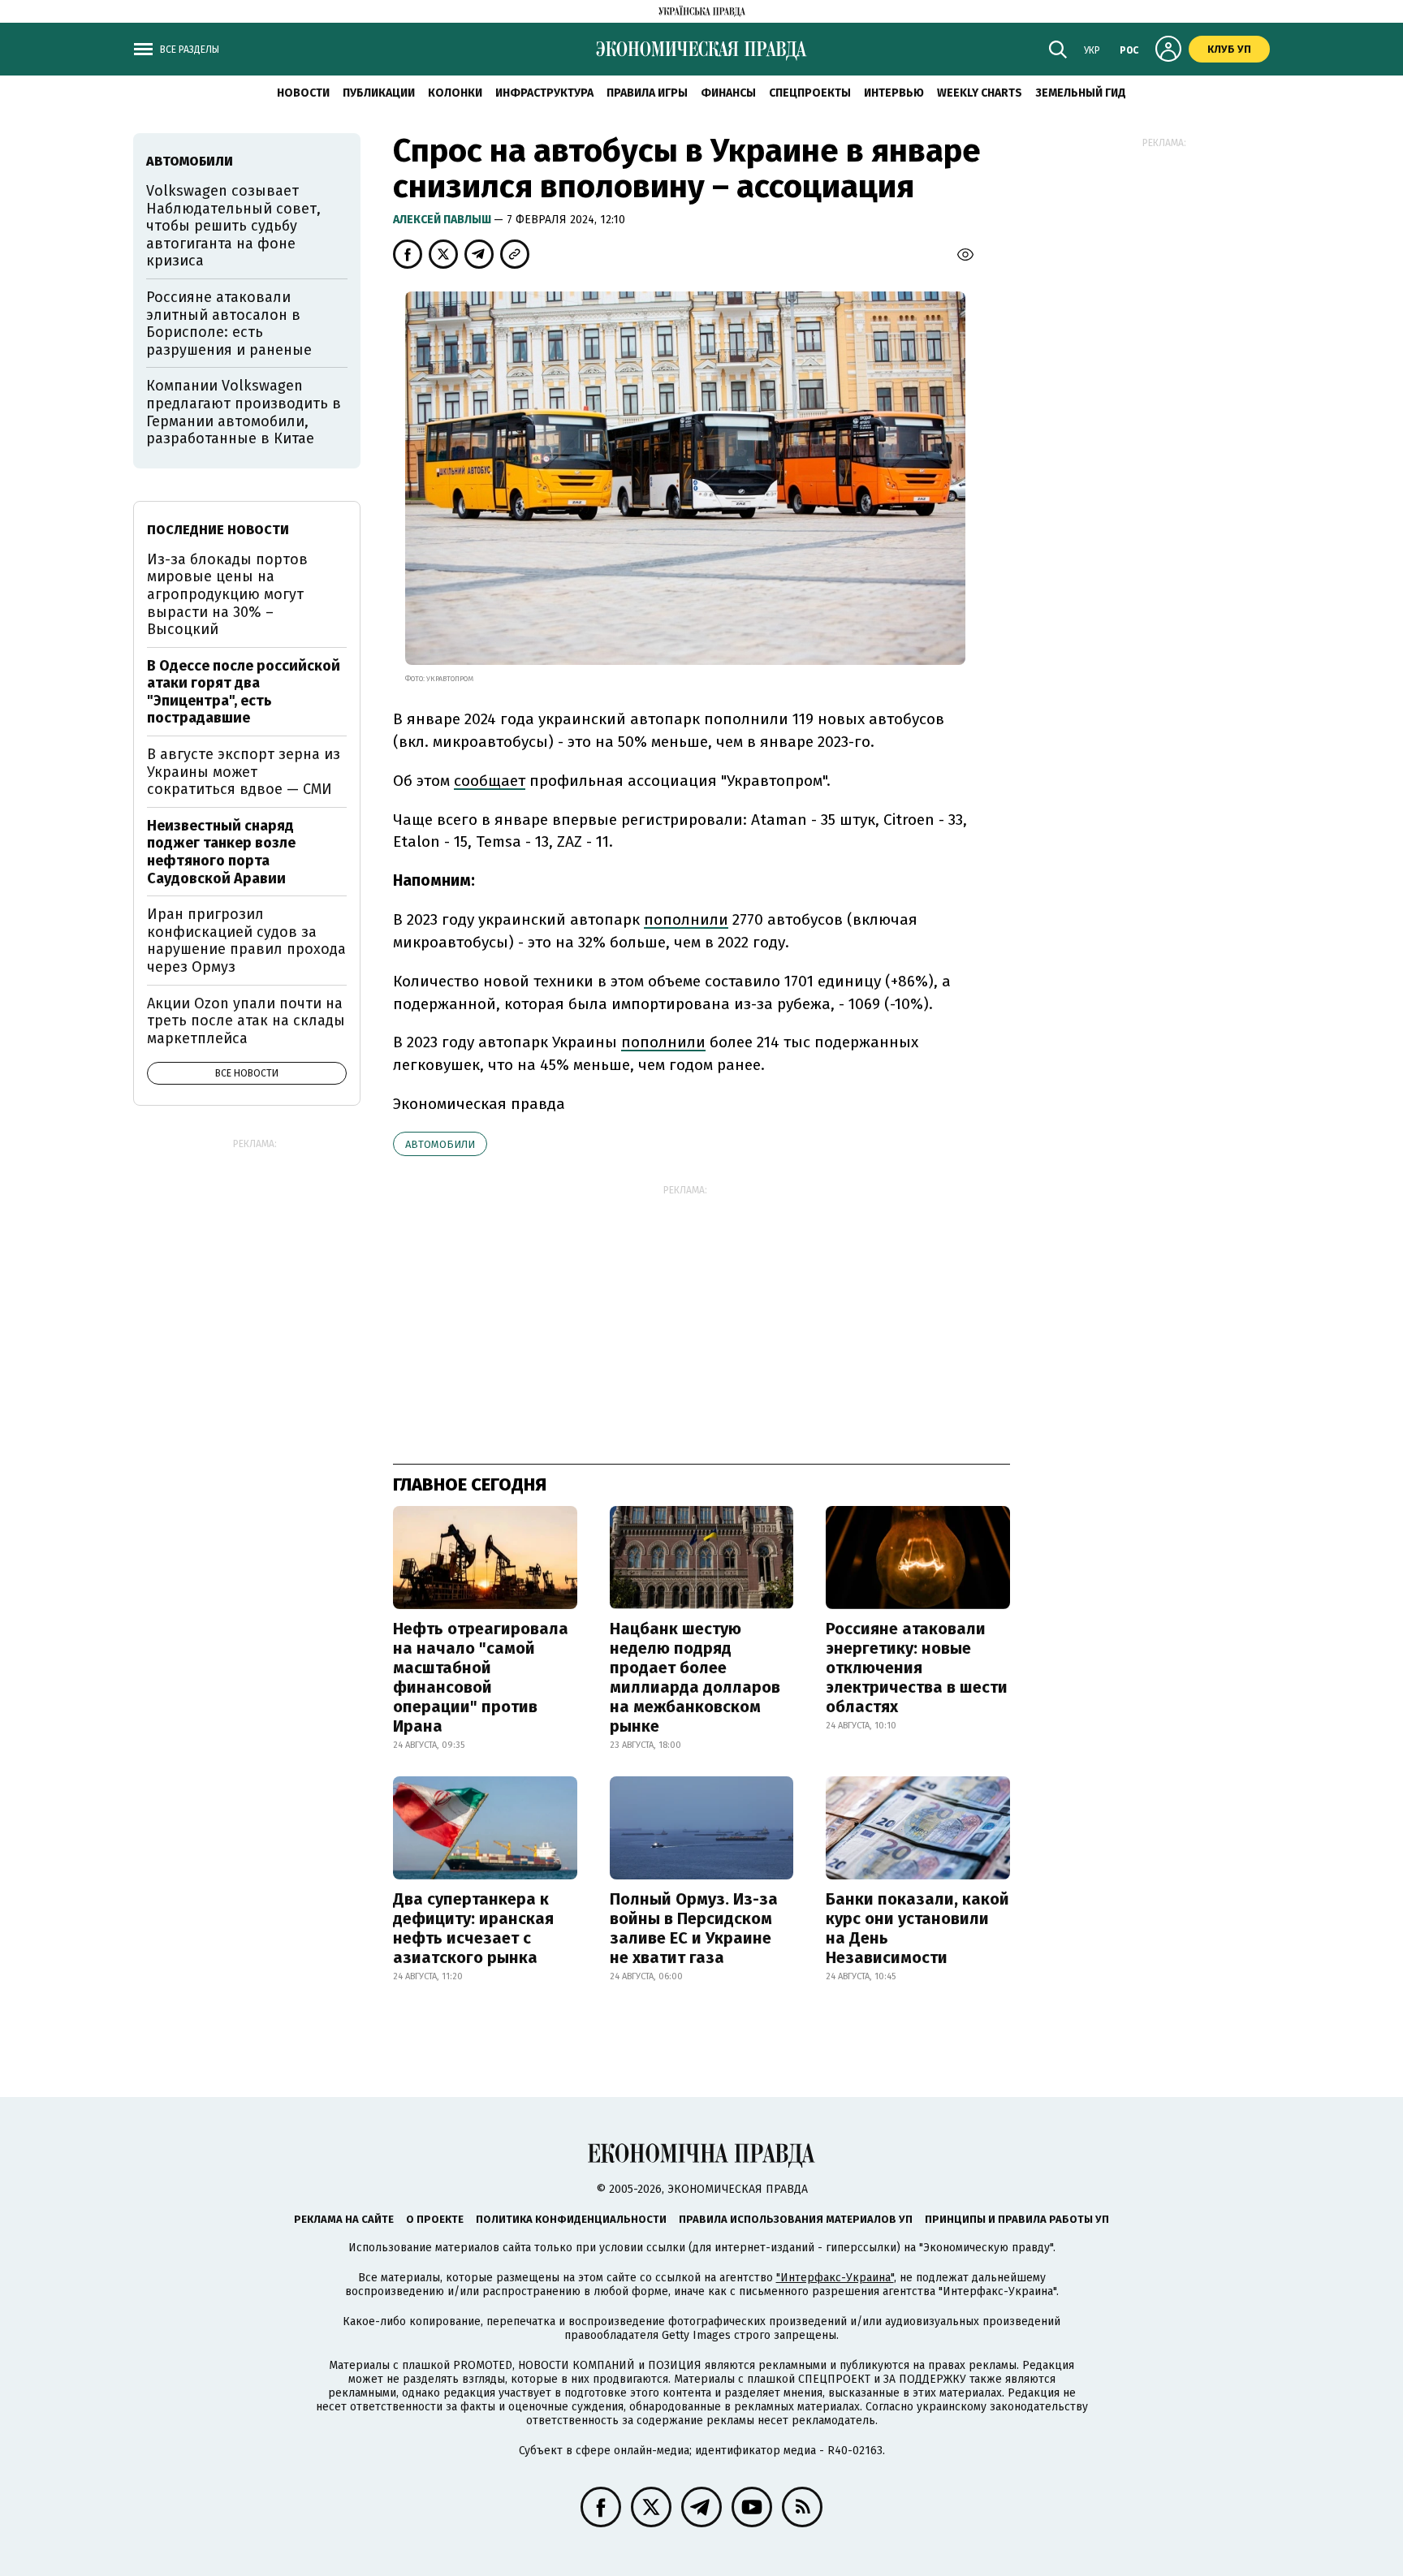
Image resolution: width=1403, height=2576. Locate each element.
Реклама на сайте (344, 2219)
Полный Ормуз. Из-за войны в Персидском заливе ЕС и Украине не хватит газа (694, 1928)
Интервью (894, 93)
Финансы (728, 93)
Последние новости (218, 530)
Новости (303, 93)
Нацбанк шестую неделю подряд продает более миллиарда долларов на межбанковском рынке (695, 1677)
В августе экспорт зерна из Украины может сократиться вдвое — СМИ (244, 772)
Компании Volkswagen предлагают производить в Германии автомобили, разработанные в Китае (244, 412)
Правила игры (647, 93)
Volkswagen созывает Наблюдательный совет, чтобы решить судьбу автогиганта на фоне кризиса (233, 226)
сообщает (490, 781)
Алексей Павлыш (443, 220)
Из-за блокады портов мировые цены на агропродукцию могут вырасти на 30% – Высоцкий (227, 594)
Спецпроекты (810, 93)
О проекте (435, 2219)
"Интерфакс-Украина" (835, 2278)
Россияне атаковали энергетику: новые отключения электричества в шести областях (917, 1668)
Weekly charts (980, 93)
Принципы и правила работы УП (1017, 2219)
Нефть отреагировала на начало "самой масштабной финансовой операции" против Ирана (481, 1677)
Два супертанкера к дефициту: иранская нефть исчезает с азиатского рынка (473, 1928)
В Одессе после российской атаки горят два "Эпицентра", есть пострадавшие (244, 692)
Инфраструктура (544, 93)
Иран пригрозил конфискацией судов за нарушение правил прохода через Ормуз (246, 941)
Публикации (379, 93)
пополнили (686, 919)
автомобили (440, 1144)
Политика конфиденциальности (571, 2219)
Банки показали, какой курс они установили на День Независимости (917, 1928)
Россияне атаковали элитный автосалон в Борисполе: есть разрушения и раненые (229, 324)
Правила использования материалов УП (796, 2219)
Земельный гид (1081, 93)
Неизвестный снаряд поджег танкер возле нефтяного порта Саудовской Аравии (221, 852)
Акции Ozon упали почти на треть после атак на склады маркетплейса (246, 1021)
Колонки (455, 93)
